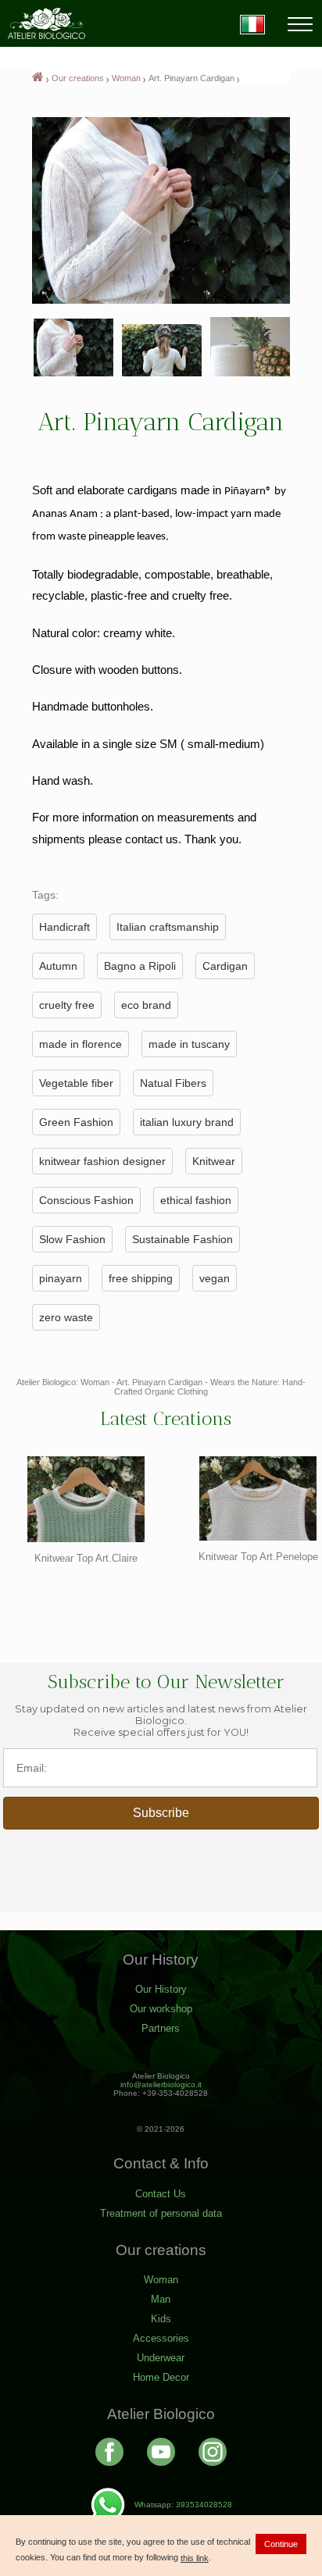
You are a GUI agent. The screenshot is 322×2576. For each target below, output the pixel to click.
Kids (161, 2319)
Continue (281, 2544)
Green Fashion (76, 1122)
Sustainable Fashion (182, 1239)
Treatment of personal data (161, 2213)
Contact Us (161, 2194)
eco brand (146, 1005)
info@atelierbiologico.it (161, 2084)
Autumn (58, 966)
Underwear (161, 2358)
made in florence (80, 1044)
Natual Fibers (173, 1083)
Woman (126, 78)
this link (195, 2558)
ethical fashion (196, 1200)
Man (161, 2299)
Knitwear (214, 1161)
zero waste (66, 1317)
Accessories (161, 2338)
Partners (161, 2028)
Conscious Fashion (86, 1200)
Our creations (78, 78)
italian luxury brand (187, 1122)
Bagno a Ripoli (140, 966)
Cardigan (225, 966)
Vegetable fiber (76, 1083)
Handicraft (64, 927)
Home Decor (161, 2377)
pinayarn (61, 1278)
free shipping (141, 1278)
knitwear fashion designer (102, 1161)
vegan (215, 1278)
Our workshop (161, 2009)
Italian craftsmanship (168, 927)
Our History (161, 1989)
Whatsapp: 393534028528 (183, 2505)
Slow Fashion (72, 1239)
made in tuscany (189, 1044)
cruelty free (67, 1005)
